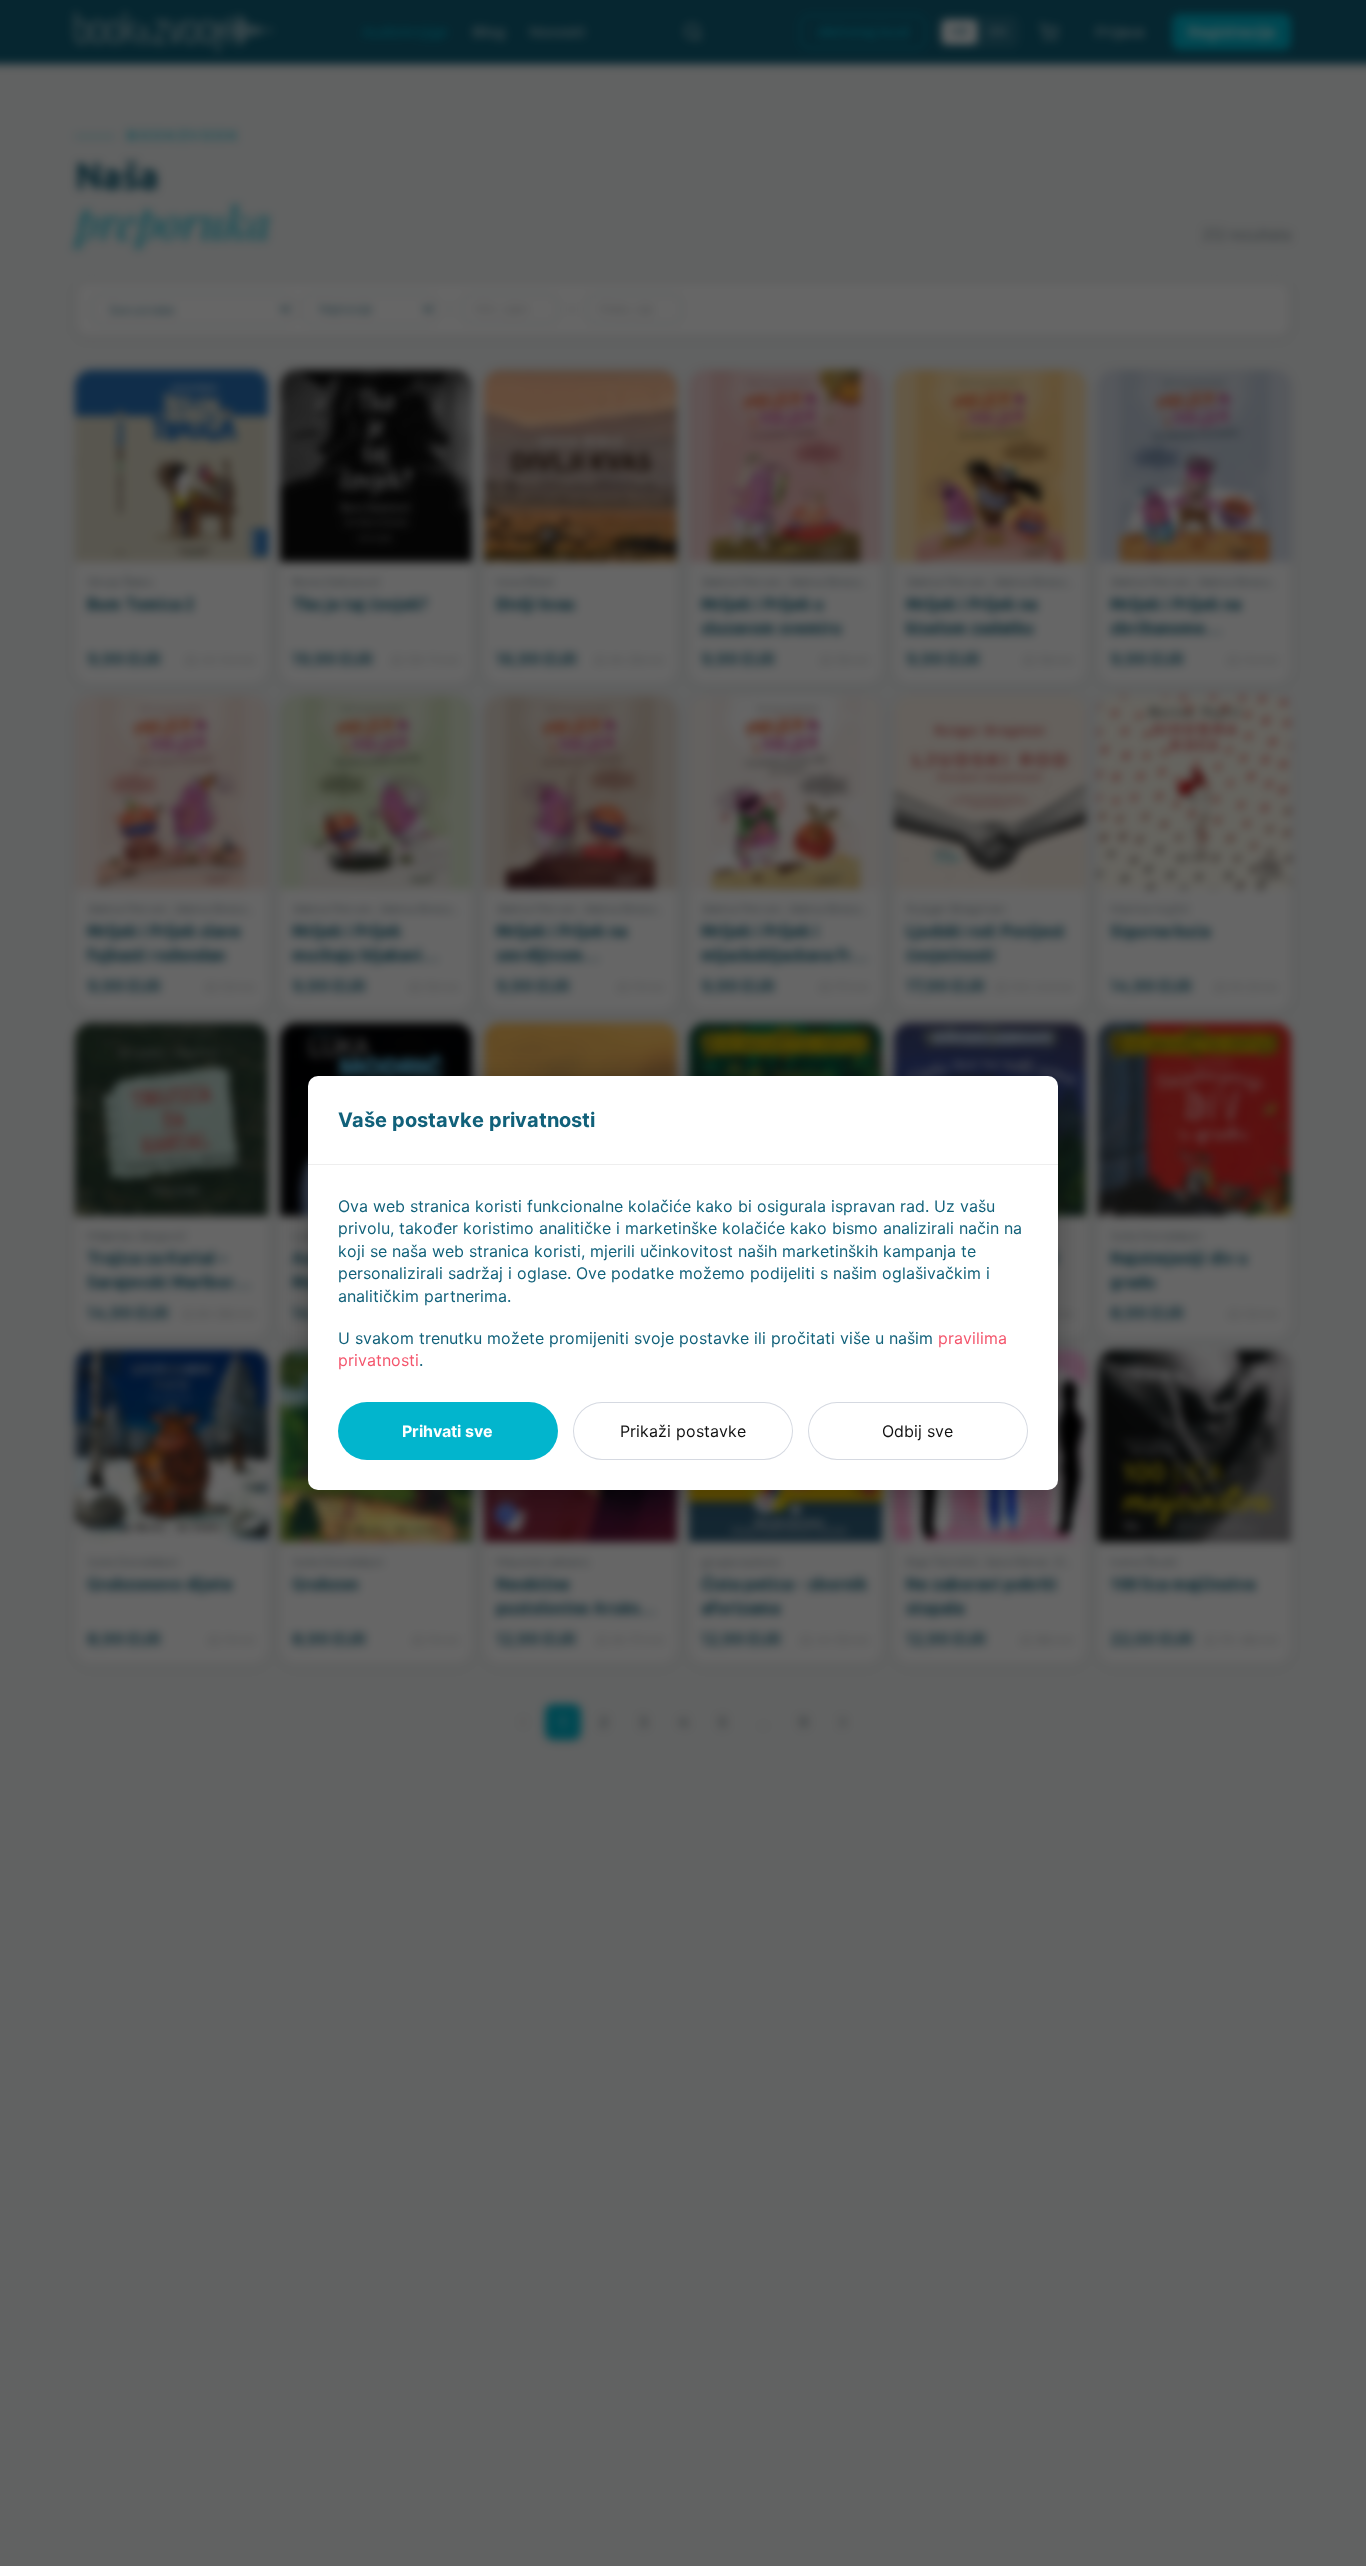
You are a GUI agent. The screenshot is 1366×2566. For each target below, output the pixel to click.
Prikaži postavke (683, 1431)
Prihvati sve (447, 1431)
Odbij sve (917, 1431)
